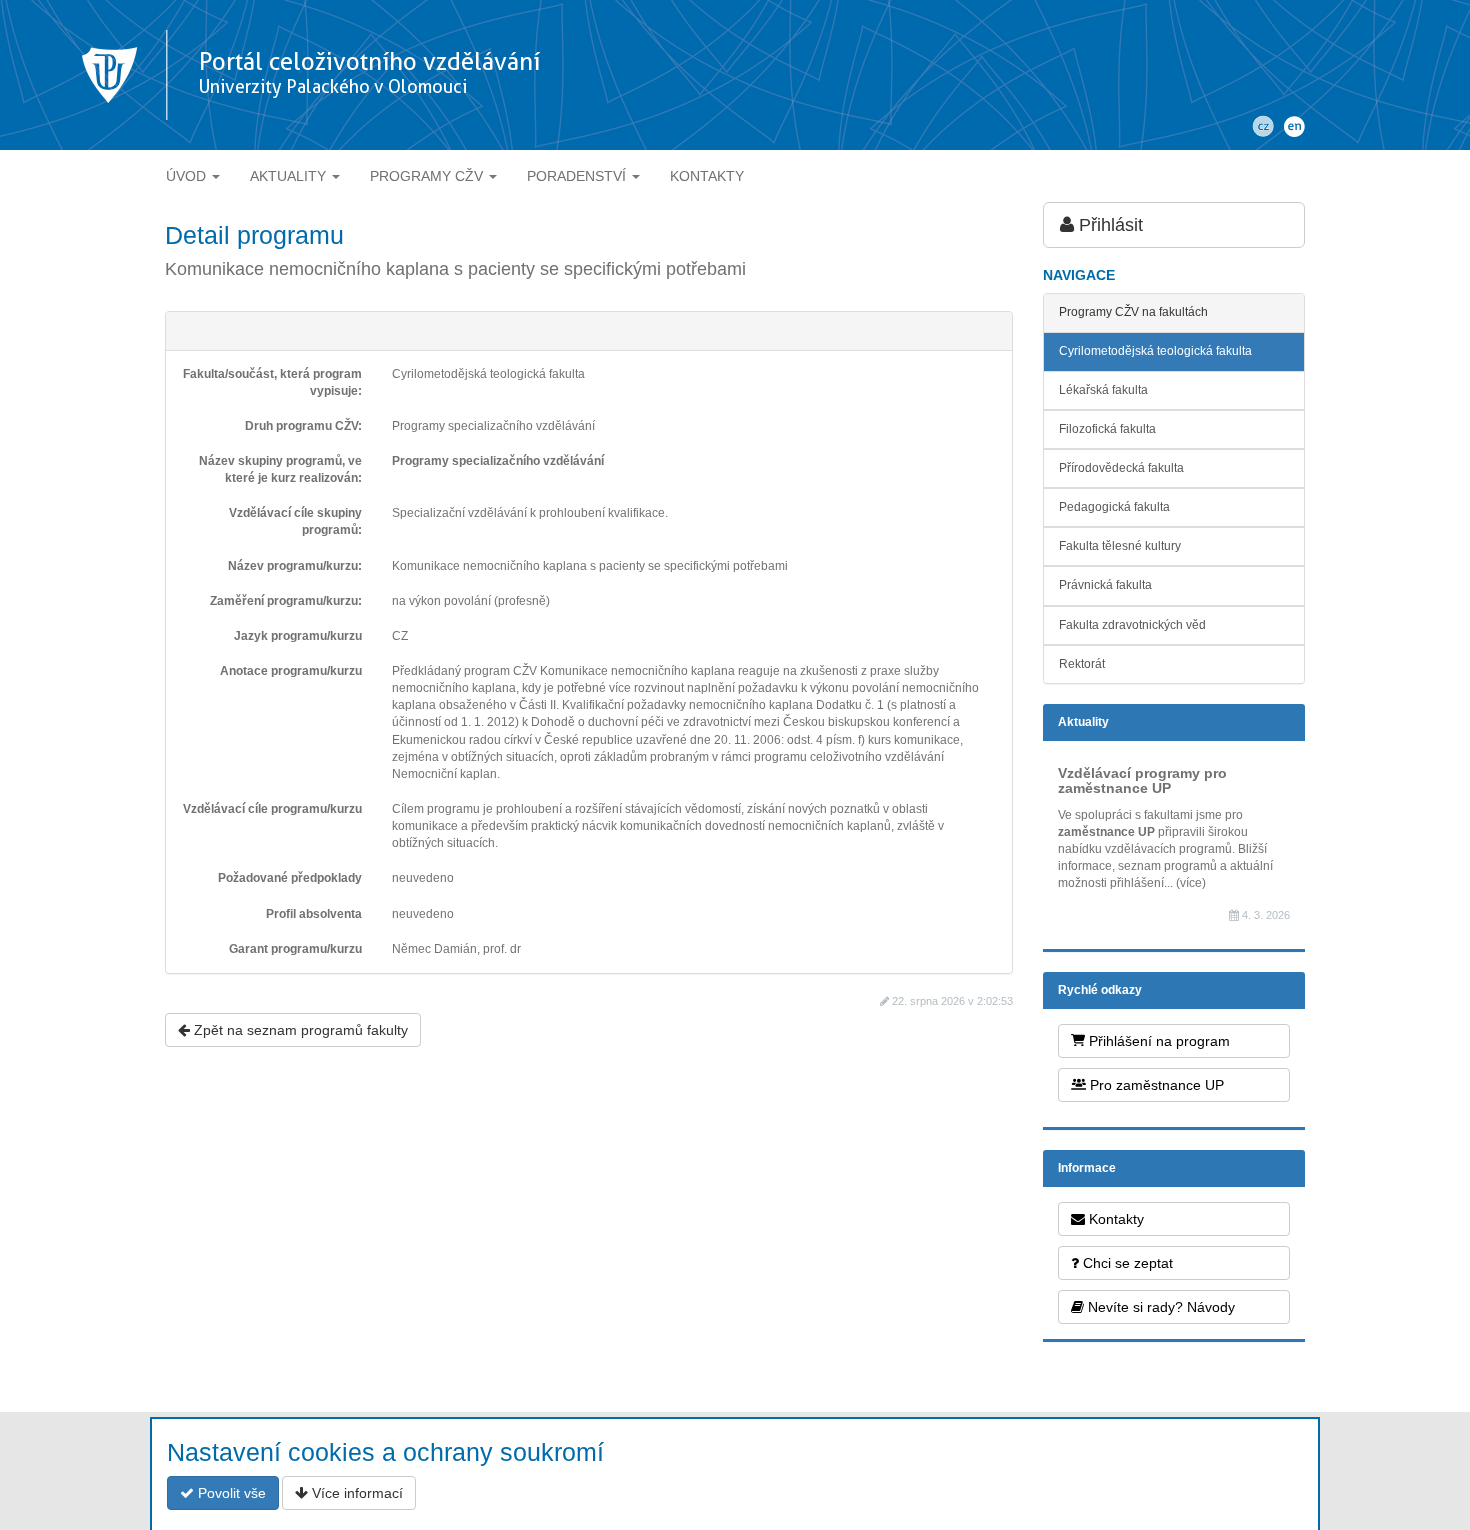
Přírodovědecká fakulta (1121, 468)
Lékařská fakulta (1103, 390)
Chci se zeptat (1126, 1263)
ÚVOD (188, 176)
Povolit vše (230, 1493)
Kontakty (1114, 1219)
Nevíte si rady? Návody (1159, 1307)
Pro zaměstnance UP (1155, 1085)
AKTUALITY (290, 176)
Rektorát (1082, 664)
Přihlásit (1108, 225)
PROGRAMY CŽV (428, 176)
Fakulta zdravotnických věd (1132, 625)
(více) (1191, 883)
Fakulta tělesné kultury (1120, 546)
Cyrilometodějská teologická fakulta (1155, 351)
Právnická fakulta (1105, 585)
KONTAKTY (707, 176)
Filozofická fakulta (1107, 429)
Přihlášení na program (1157, 1041)
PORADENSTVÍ (578, 176)
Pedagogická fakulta (1114, 507)
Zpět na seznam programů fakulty (299, 1030)
